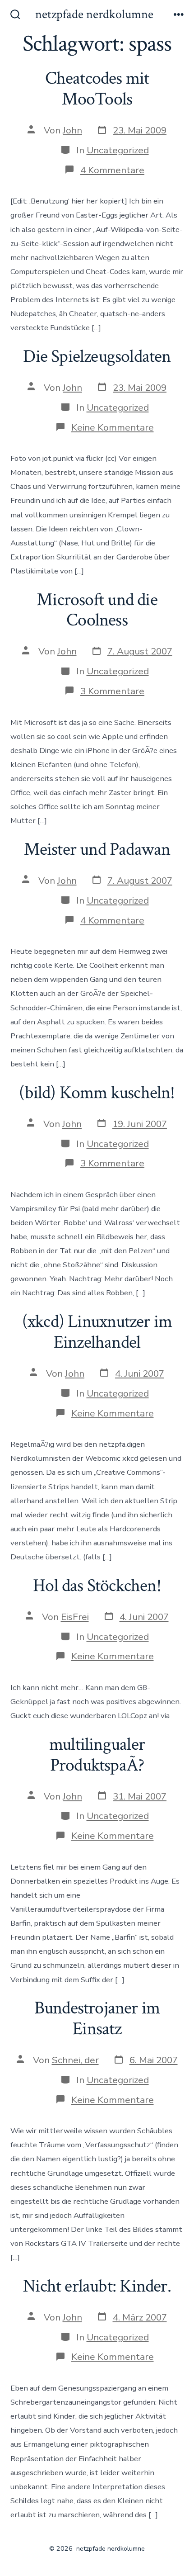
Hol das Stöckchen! (97, 1586)
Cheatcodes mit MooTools (97, 89)
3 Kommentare (112, 691)
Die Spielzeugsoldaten (97, 356)
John (72, 130)
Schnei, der (75, 2060)
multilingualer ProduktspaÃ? (97, 1755)
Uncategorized (118, 150)
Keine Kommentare (113, 427)
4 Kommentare (112, 170)
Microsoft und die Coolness (97, 610)
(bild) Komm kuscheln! (97, 1093)
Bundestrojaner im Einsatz (97, 2018)
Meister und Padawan (97, 849)
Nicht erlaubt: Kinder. (97, 2286)
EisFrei (75, 1617)
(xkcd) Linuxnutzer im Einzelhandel (97, 1332)
